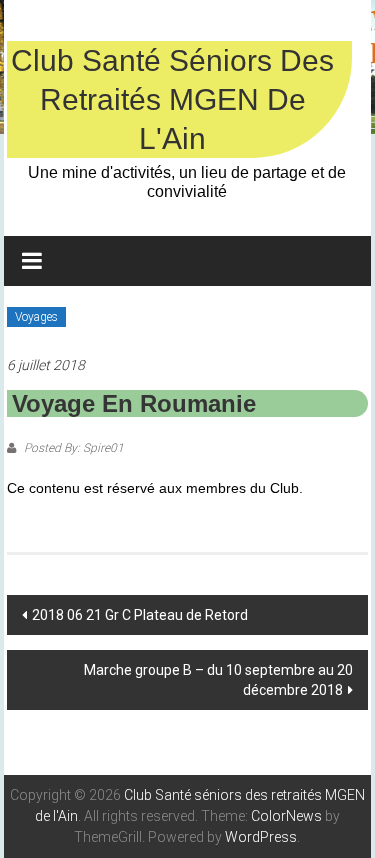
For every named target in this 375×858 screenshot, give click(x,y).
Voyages (36, 317)
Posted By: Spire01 (72, 448)
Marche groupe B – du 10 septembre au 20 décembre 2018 (218, 680)
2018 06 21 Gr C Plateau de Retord (140, 615)
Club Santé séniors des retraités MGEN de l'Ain (172, 99)
